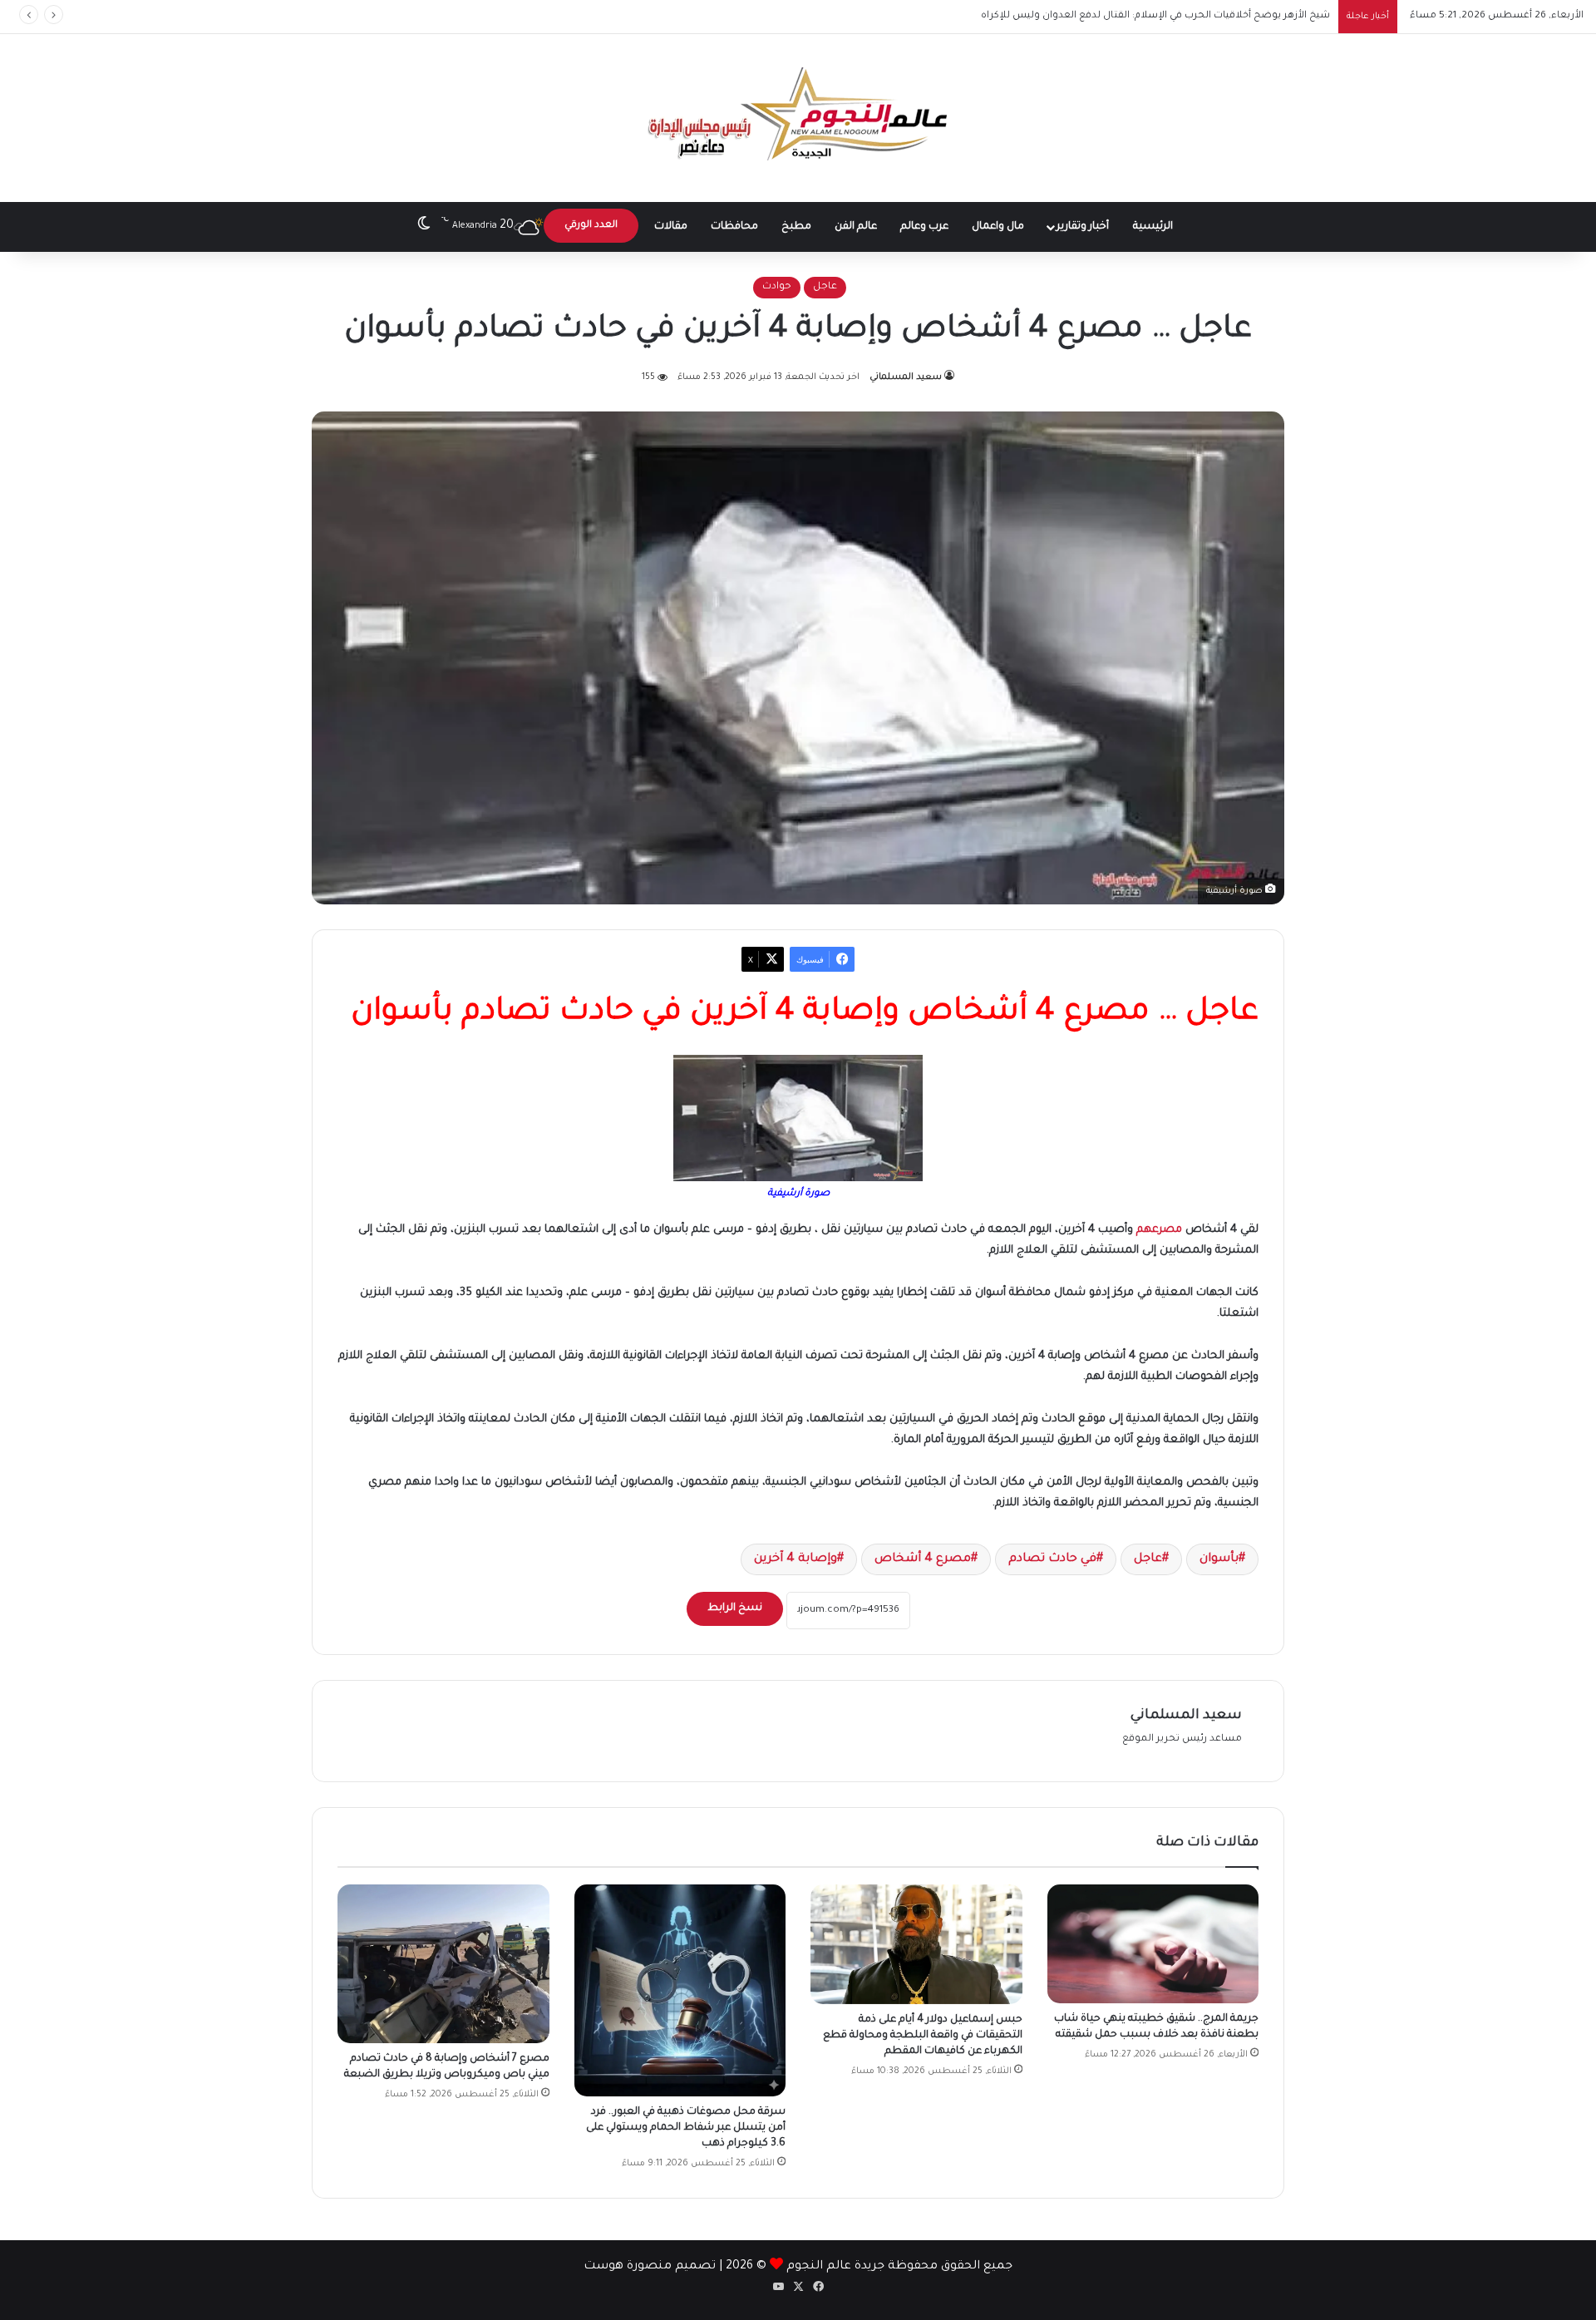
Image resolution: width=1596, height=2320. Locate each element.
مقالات (671, 227)
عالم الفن (856, 227)
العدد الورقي (591, 226)
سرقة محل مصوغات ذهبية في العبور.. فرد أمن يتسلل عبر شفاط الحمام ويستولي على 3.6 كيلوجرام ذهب (686, 2128)
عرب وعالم (924, 227)
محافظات (734, 227)
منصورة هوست (628, 2267)
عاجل (825, 287)
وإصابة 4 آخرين (796, 1559)
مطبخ (796, 227)
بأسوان (1219, 1559)
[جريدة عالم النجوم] (798, 118)
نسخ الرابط (735, 1608)
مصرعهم (1159, 1230)
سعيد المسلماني (906, 377)
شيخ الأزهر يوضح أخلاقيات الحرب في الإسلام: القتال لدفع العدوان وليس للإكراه (1155, 16)
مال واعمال (998, 227)
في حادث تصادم (1052, 1559)
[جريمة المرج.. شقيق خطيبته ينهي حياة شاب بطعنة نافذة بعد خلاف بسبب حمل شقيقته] (1153, 1944)
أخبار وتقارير (1083, 227)
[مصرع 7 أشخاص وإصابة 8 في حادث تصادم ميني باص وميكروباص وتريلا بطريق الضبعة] (443, 1964)
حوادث (777, 287)
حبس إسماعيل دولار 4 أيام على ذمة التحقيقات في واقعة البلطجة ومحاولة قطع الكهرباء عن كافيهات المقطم (923, 2036)
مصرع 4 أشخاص (923, 1559)
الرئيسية (1153, 227)
